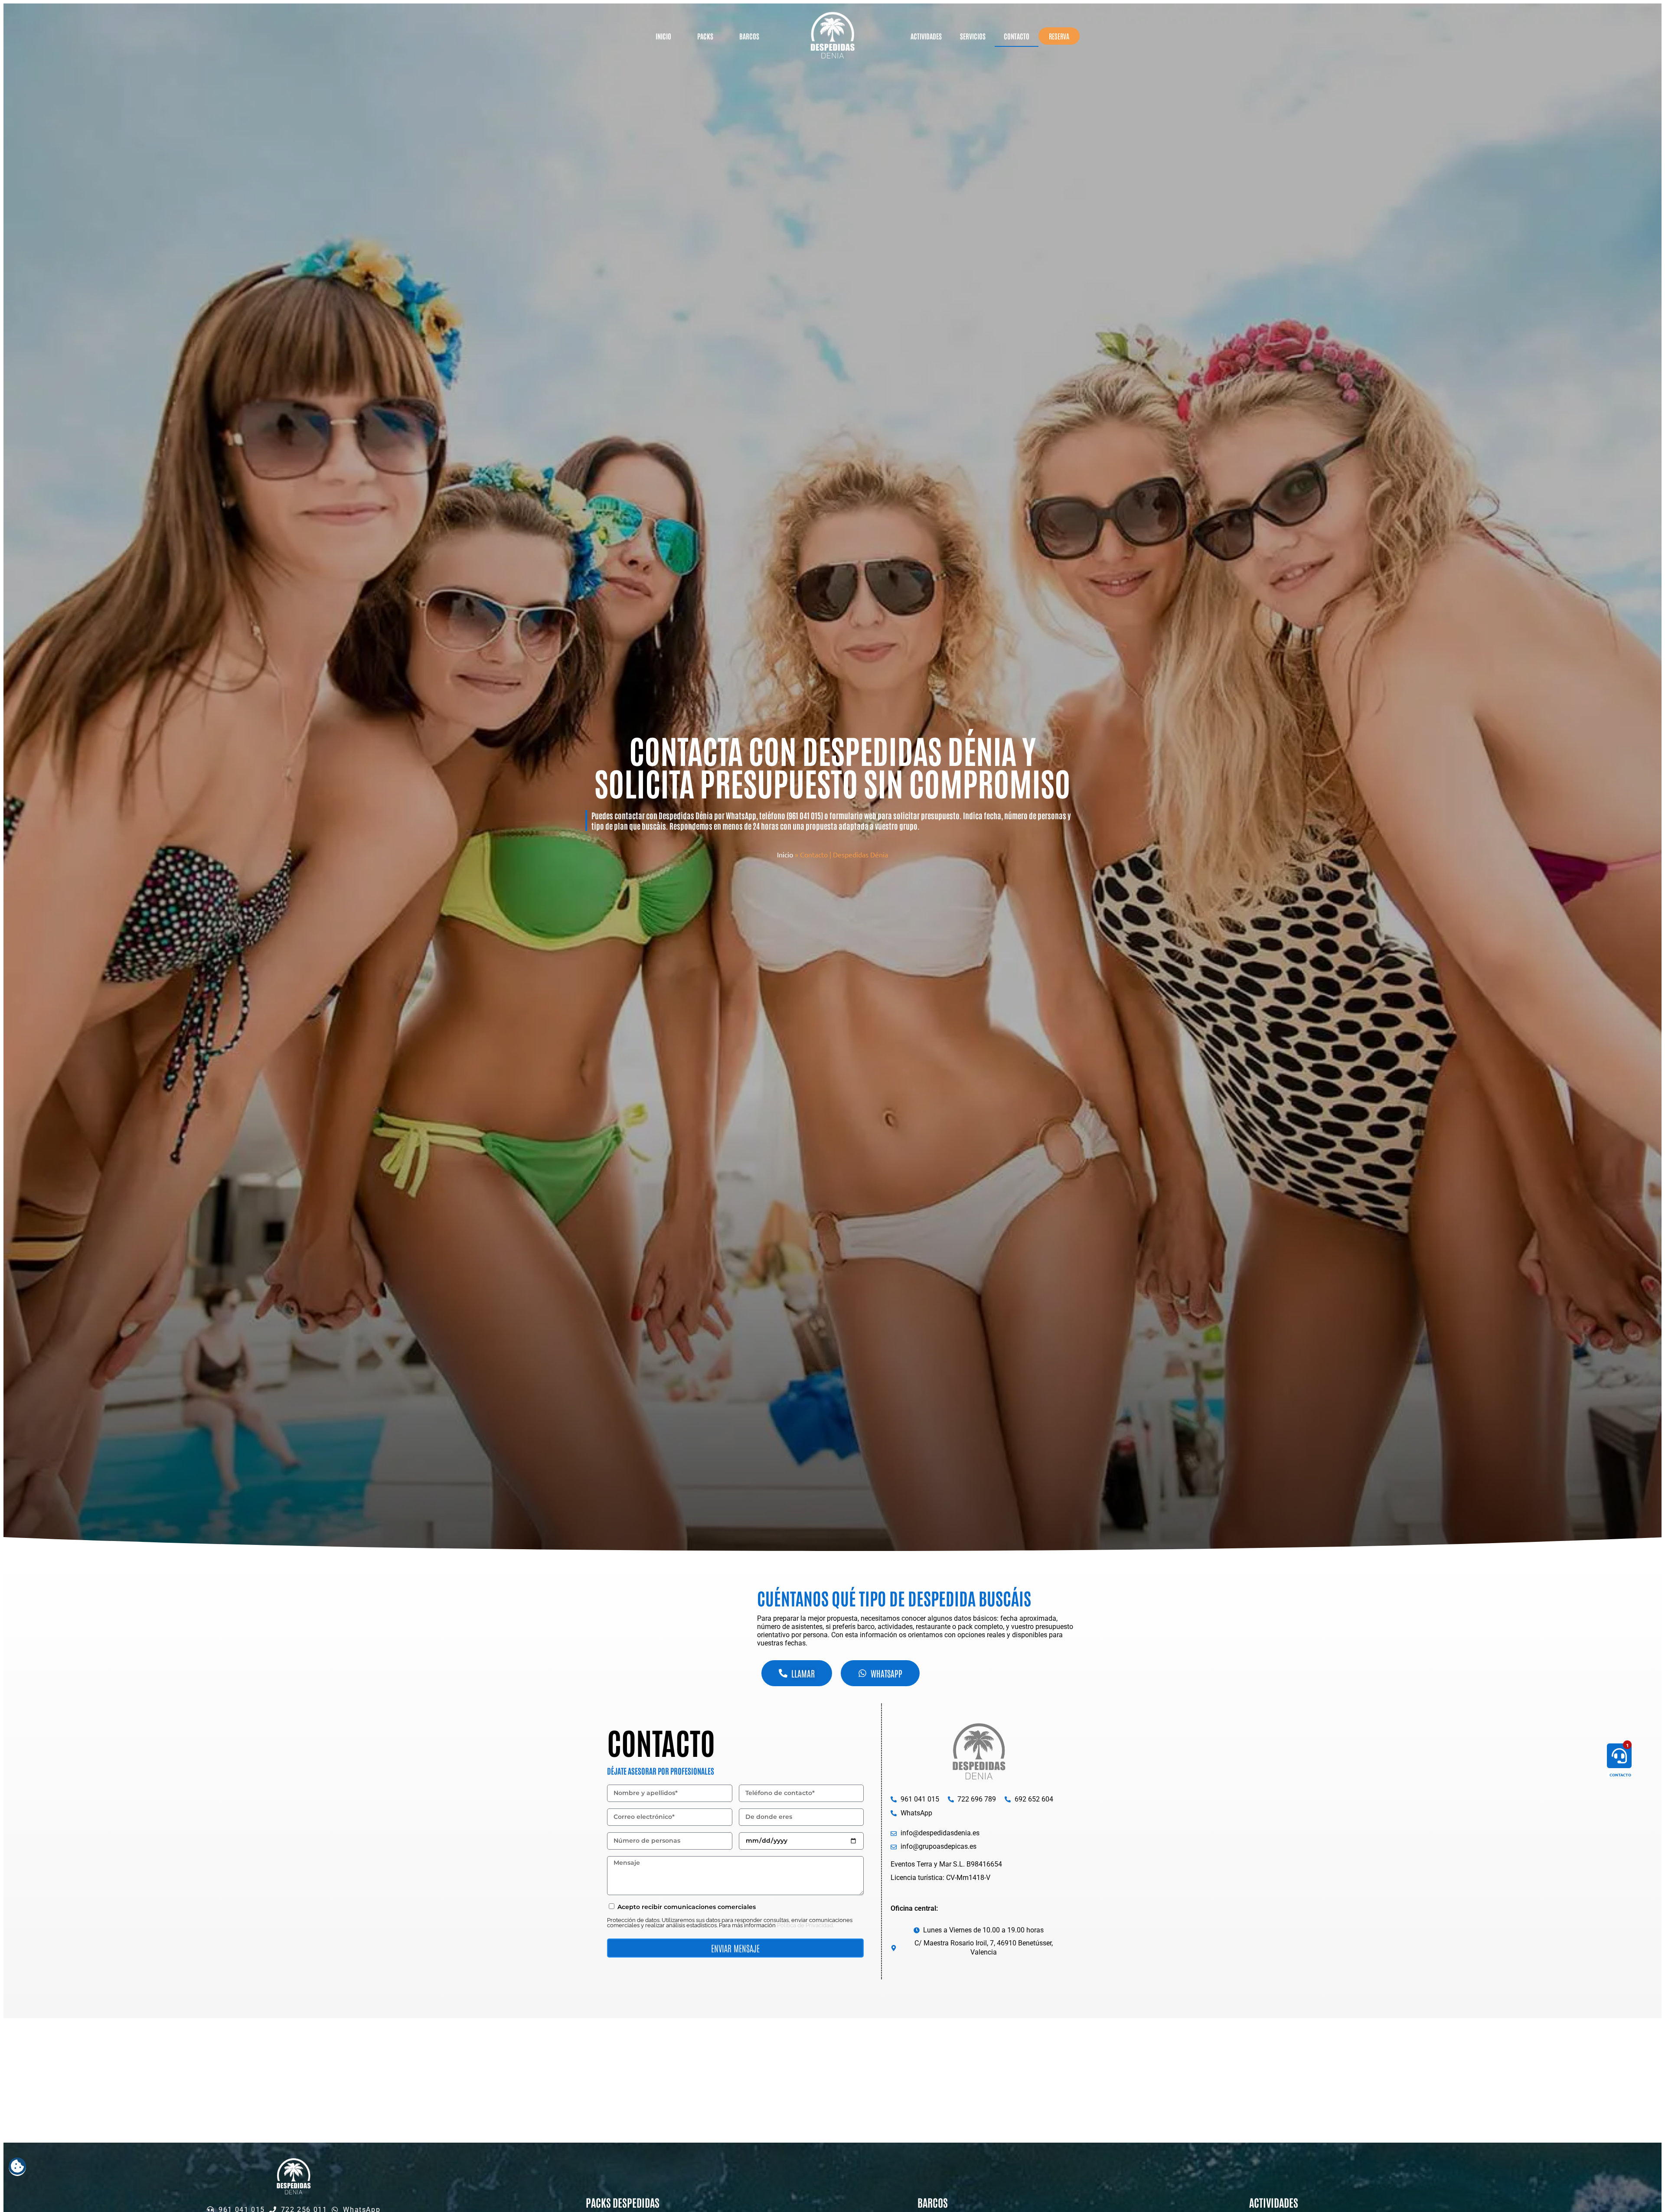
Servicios (973, 36)
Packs (705, 36)
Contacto (1017, 36)
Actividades (926, 36)
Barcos (749, 36)
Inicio (663, 36)
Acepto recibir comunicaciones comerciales (687, 1907)
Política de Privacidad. (805, 1925)
